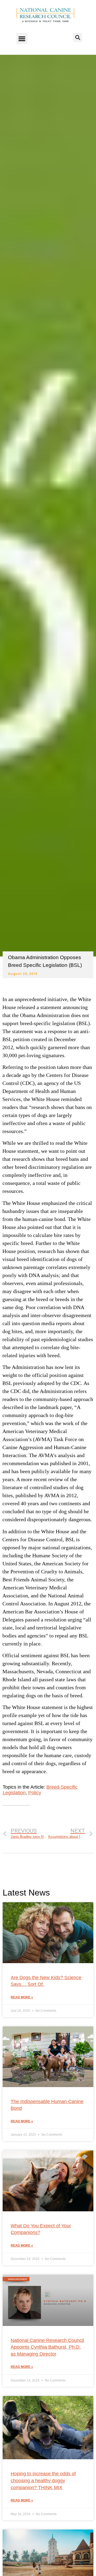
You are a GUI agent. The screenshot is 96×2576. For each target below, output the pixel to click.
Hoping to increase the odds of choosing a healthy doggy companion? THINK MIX (43, 2480)
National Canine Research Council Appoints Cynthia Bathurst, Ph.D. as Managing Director (47, 2347)
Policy (35, 1793)
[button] (22, 38)
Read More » (22, 1997)
